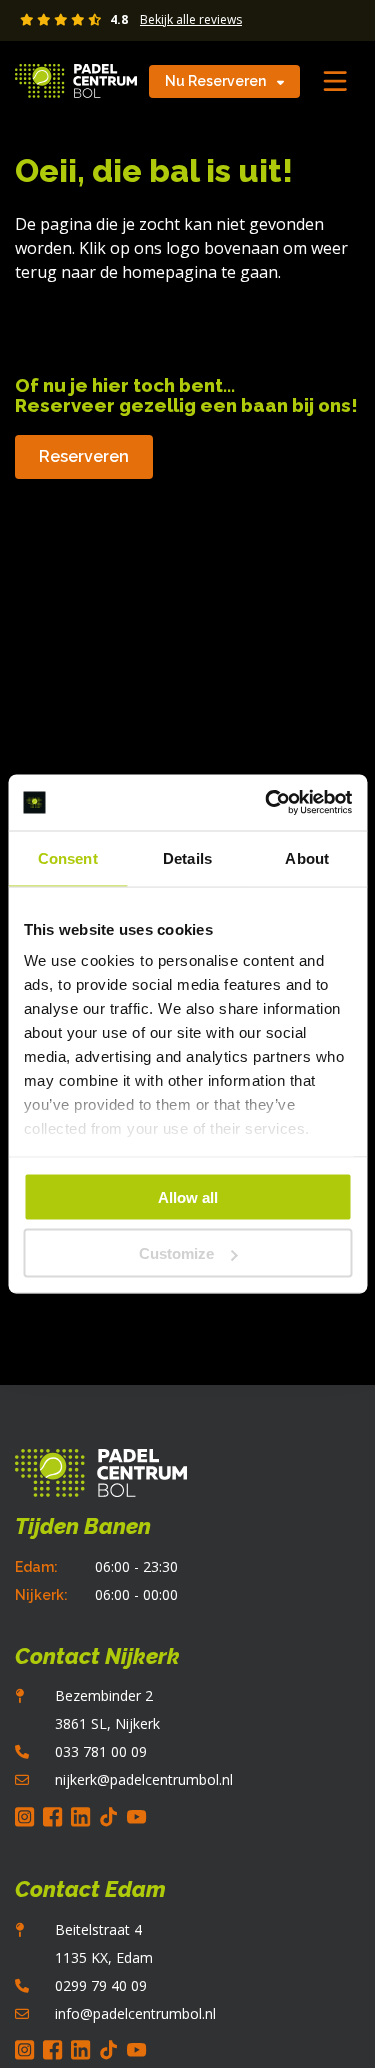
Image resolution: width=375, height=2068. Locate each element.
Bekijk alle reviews (191, 20)
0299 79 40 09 (101, 1985)
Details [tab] (187, 857)
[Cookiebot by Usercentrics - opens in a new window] (267, 803)
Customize (176, 1253)
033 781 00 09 (101, 1751)
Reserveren (84, 456)
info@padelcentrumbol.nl (135, 2013)
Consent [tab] (68, 857)
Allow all (188, 1196)
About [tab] (307, 857)
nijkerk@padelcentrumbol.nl (144, 1779)
